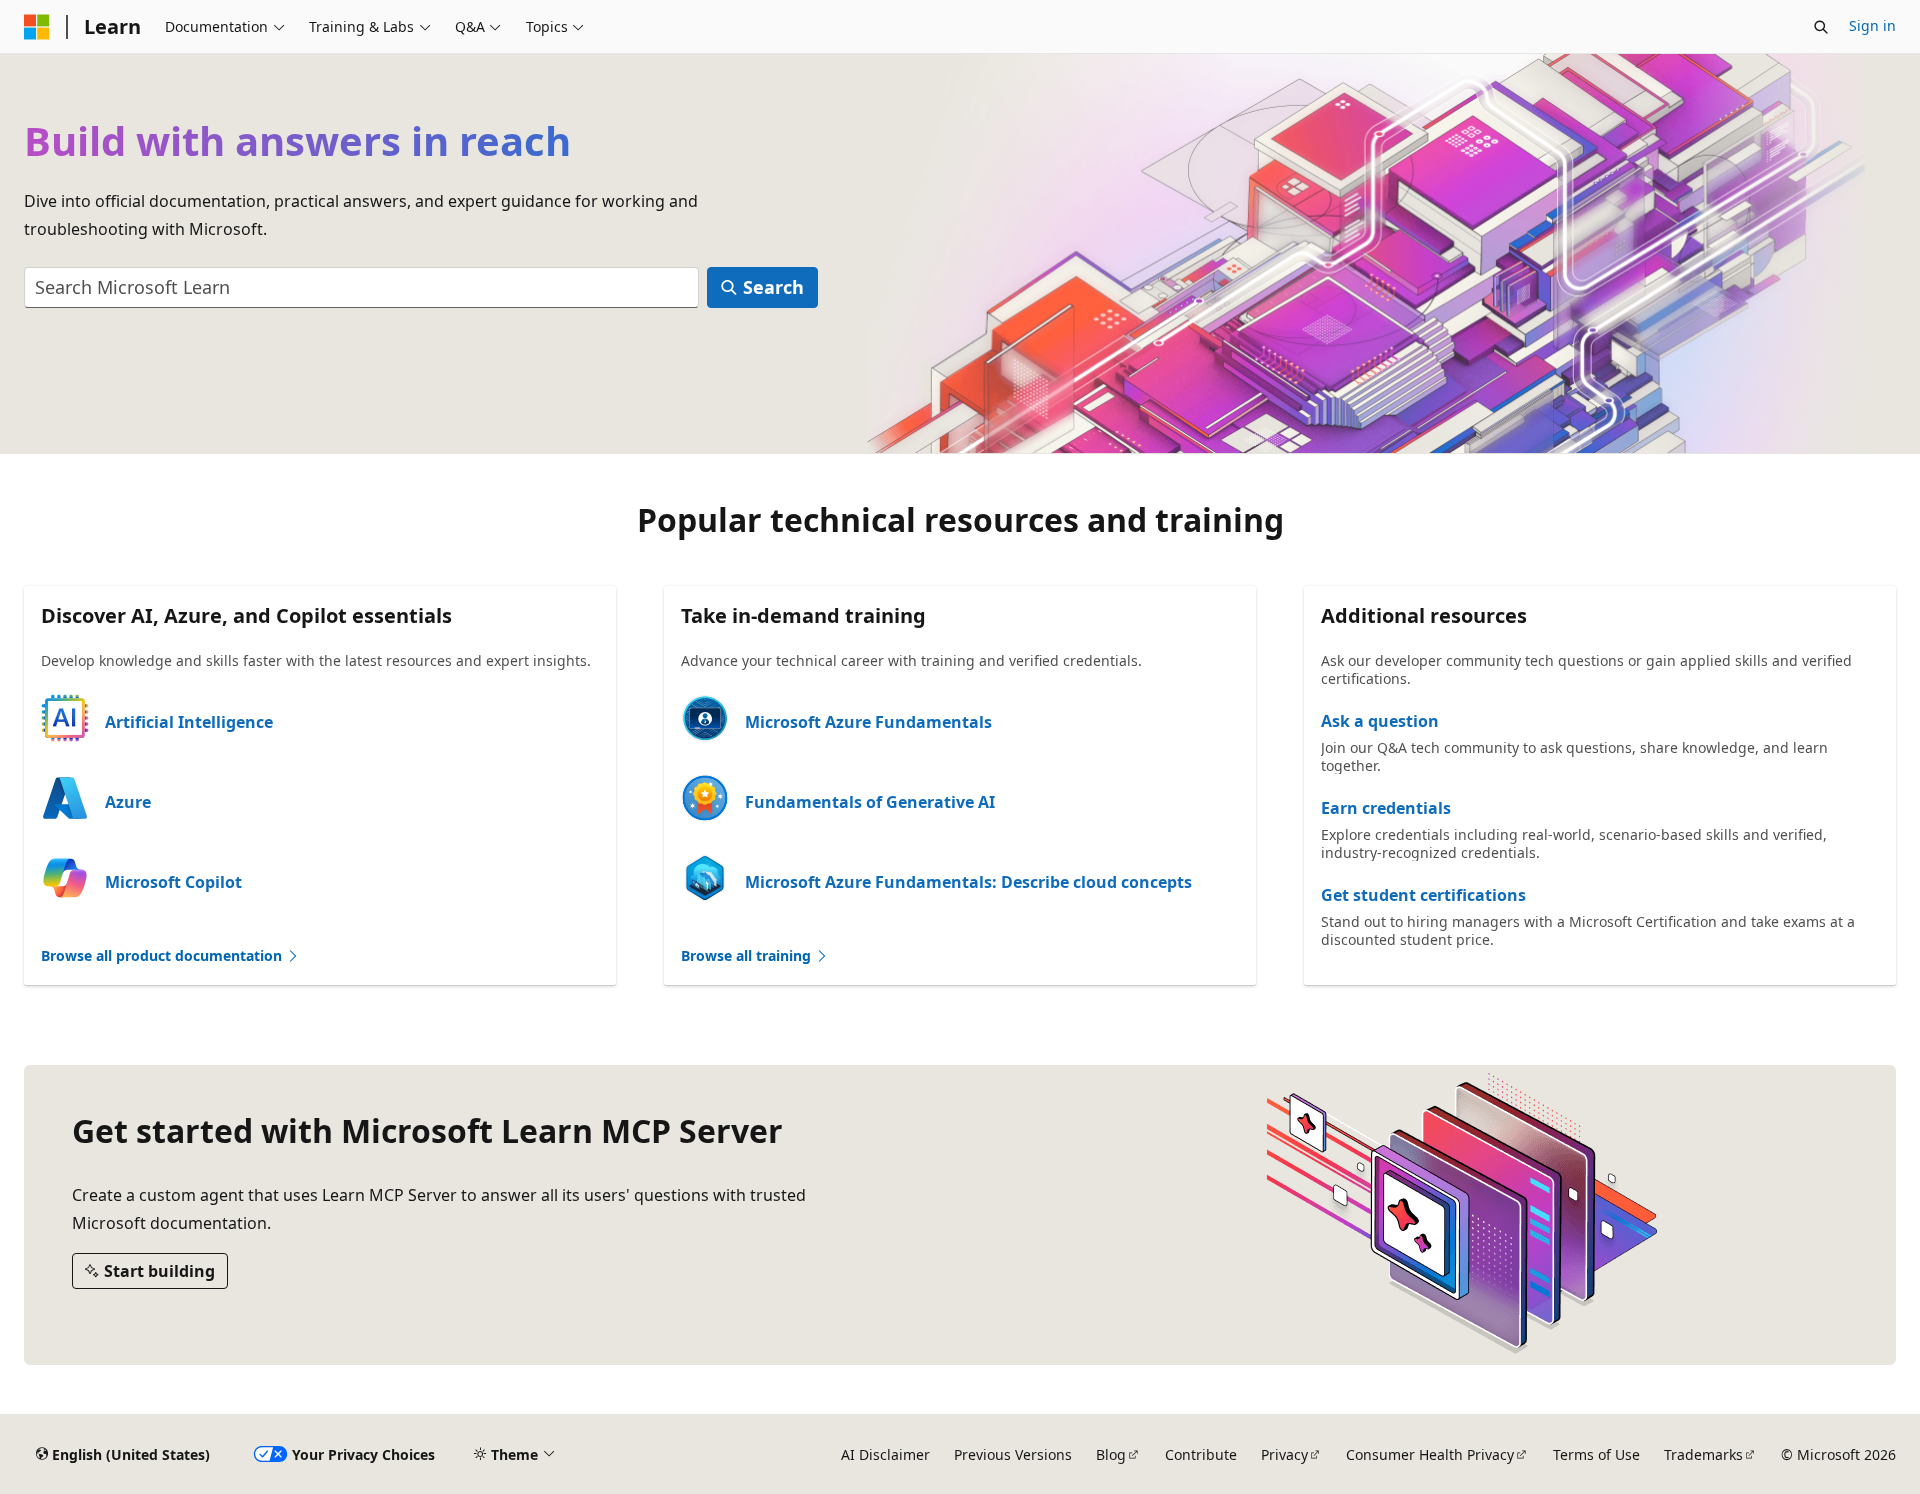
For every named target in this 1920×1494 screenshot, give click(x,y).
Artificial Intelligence (189, 722)
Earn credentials (1386, 808)
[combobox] (361, 287)
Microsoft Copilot (173, 882)
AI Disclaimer (885, 1454)
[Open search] (1821, 27)
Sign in (1872, 25)
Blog (1111, 1454)
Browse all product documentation (163, 955)
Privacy (1284, 1454)
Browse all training (748, 955)
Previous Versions (1013, 1454)
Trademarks (1703, 1454)
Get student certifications (1423, 895)
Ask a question (1380, 721)
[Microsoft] (37, 27)
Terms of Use (1596, 1454)
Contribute (1201, 1454)
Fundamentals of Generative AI (870, 802)
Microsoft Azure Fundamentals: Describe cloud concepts (968, 882)
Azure (128, 802)
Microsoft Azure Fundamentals (868, 722)
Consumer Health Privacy (1430, 1454)
